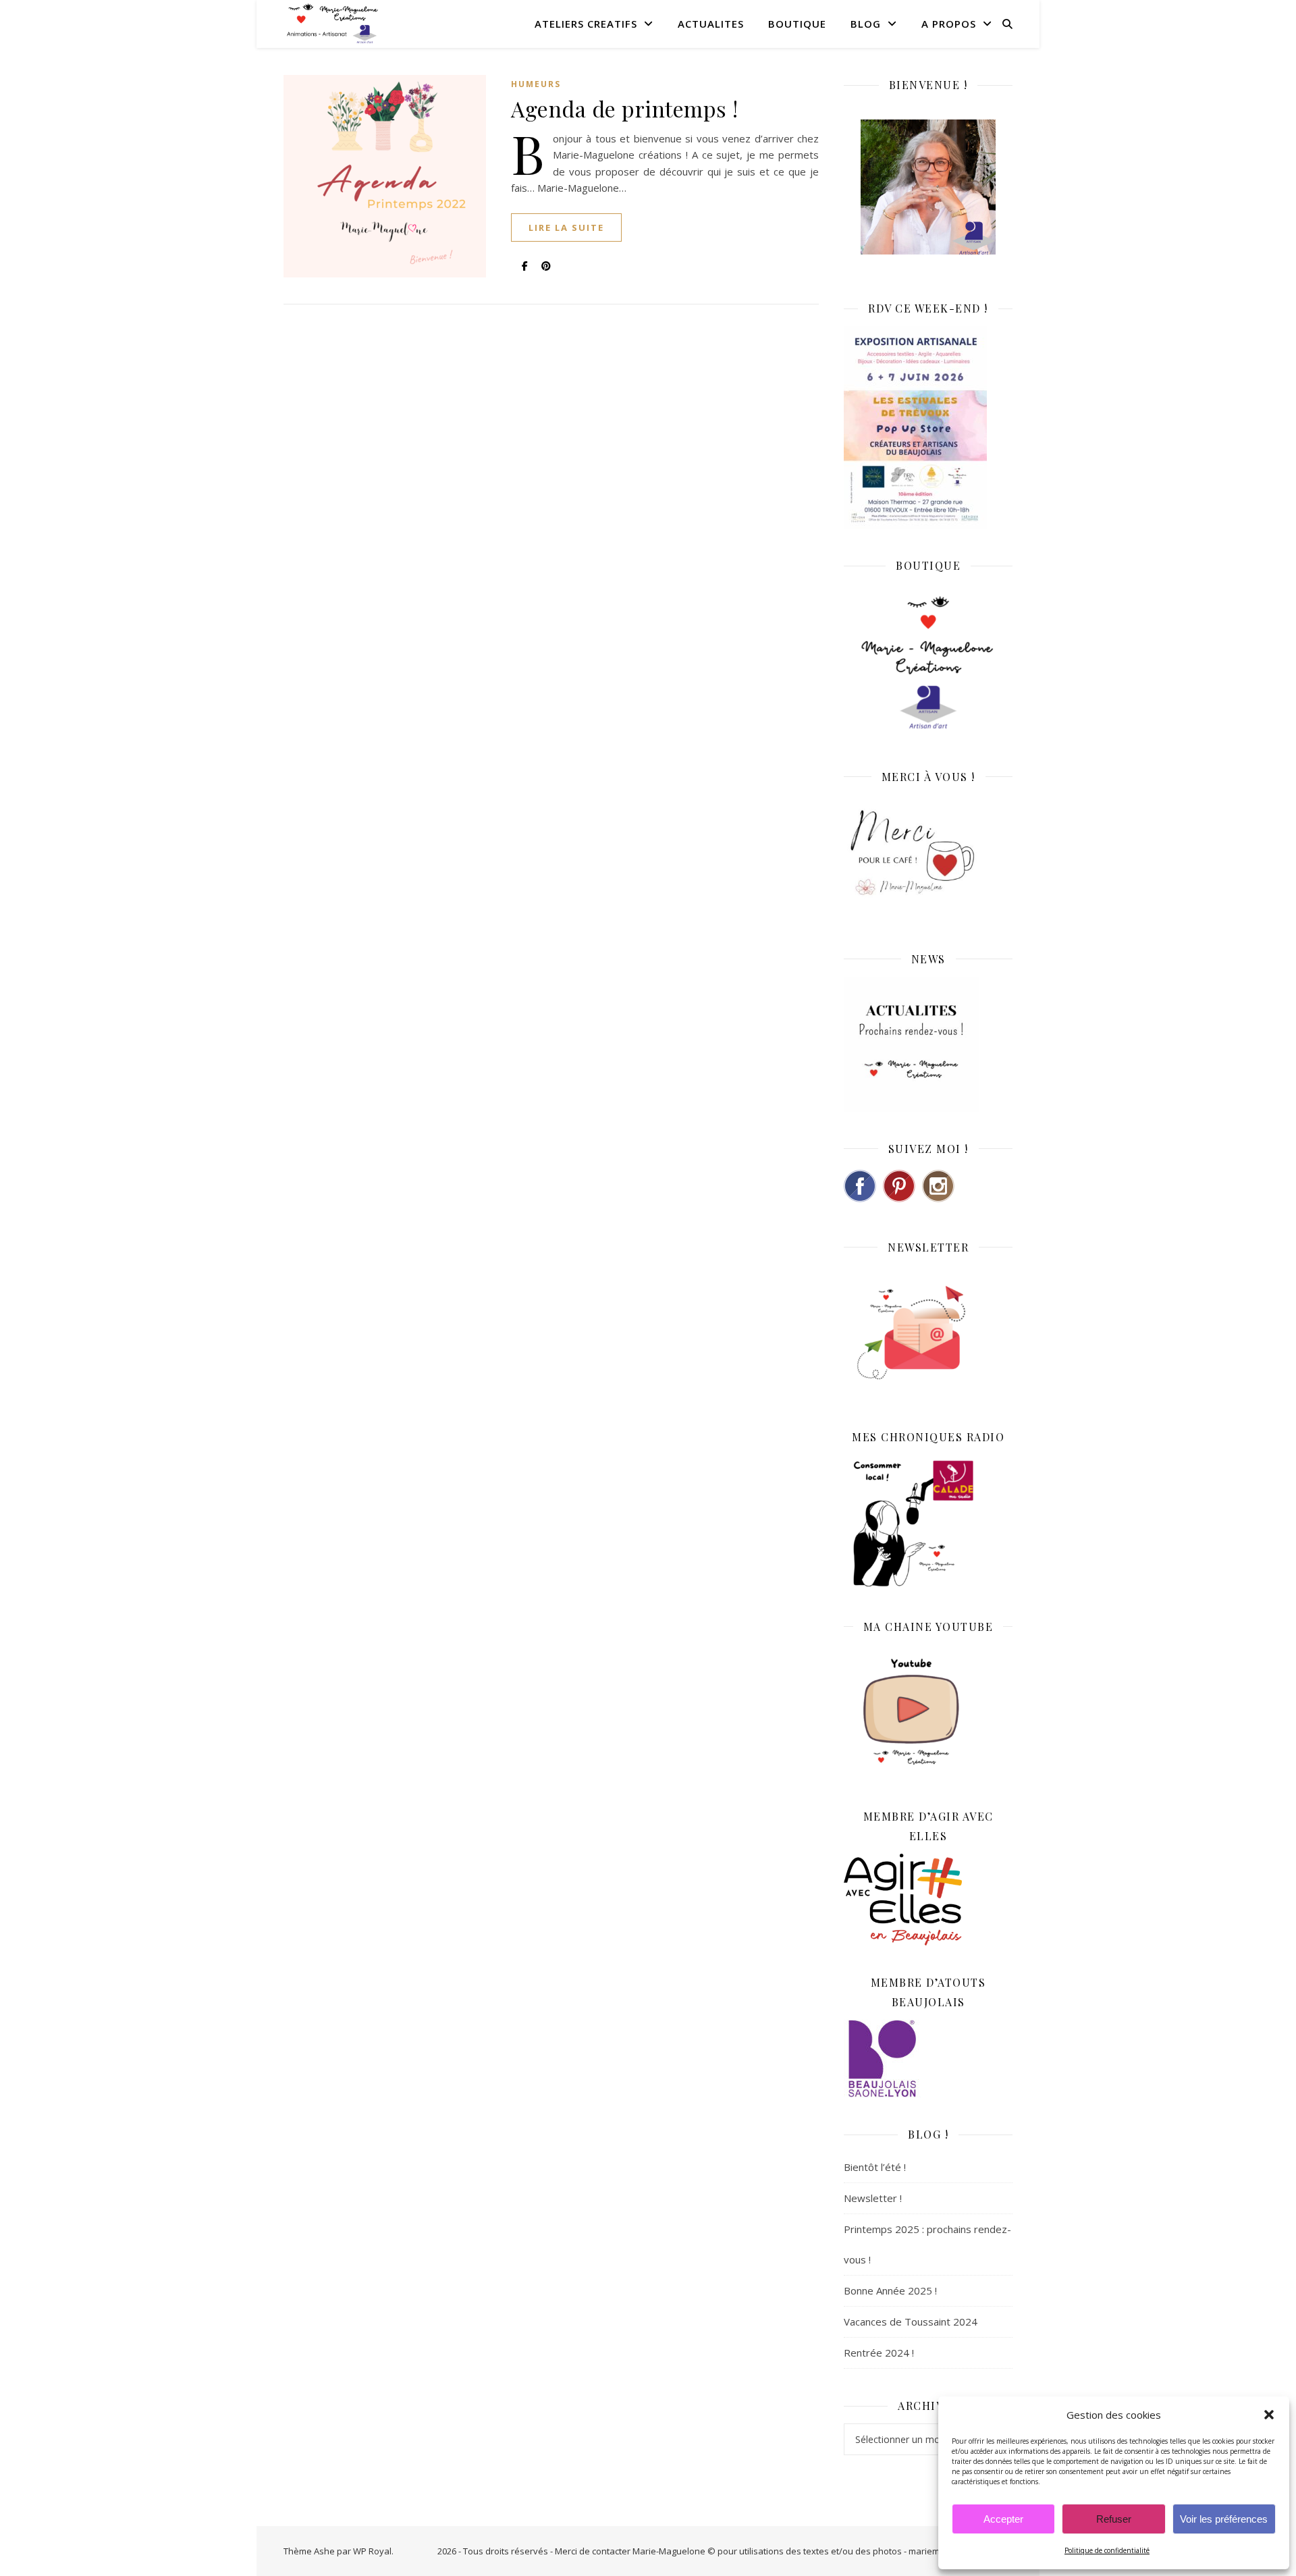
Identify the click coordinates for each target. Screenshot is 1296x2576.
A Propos (949, 24)
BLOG (866, 24)
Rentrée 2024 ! (879, 2353)
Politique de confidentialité (1107, 2550)
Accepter (1003, 2519)
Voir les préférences (1224, 2519)
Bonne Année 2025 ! (890, 2290)
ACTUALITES (711, 24)
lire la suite (566, 227)
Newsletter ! (873, 2198)
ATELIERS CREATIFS (586, 24)
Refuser (1114, 2519)
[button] (1269, 2415)
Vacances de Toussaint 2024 (911, 2322)
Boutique (797, 24)
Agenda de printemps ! (625, 108)
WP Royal (372, 2551)
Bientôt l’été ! (875, 2167)
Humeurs (536, 84)
